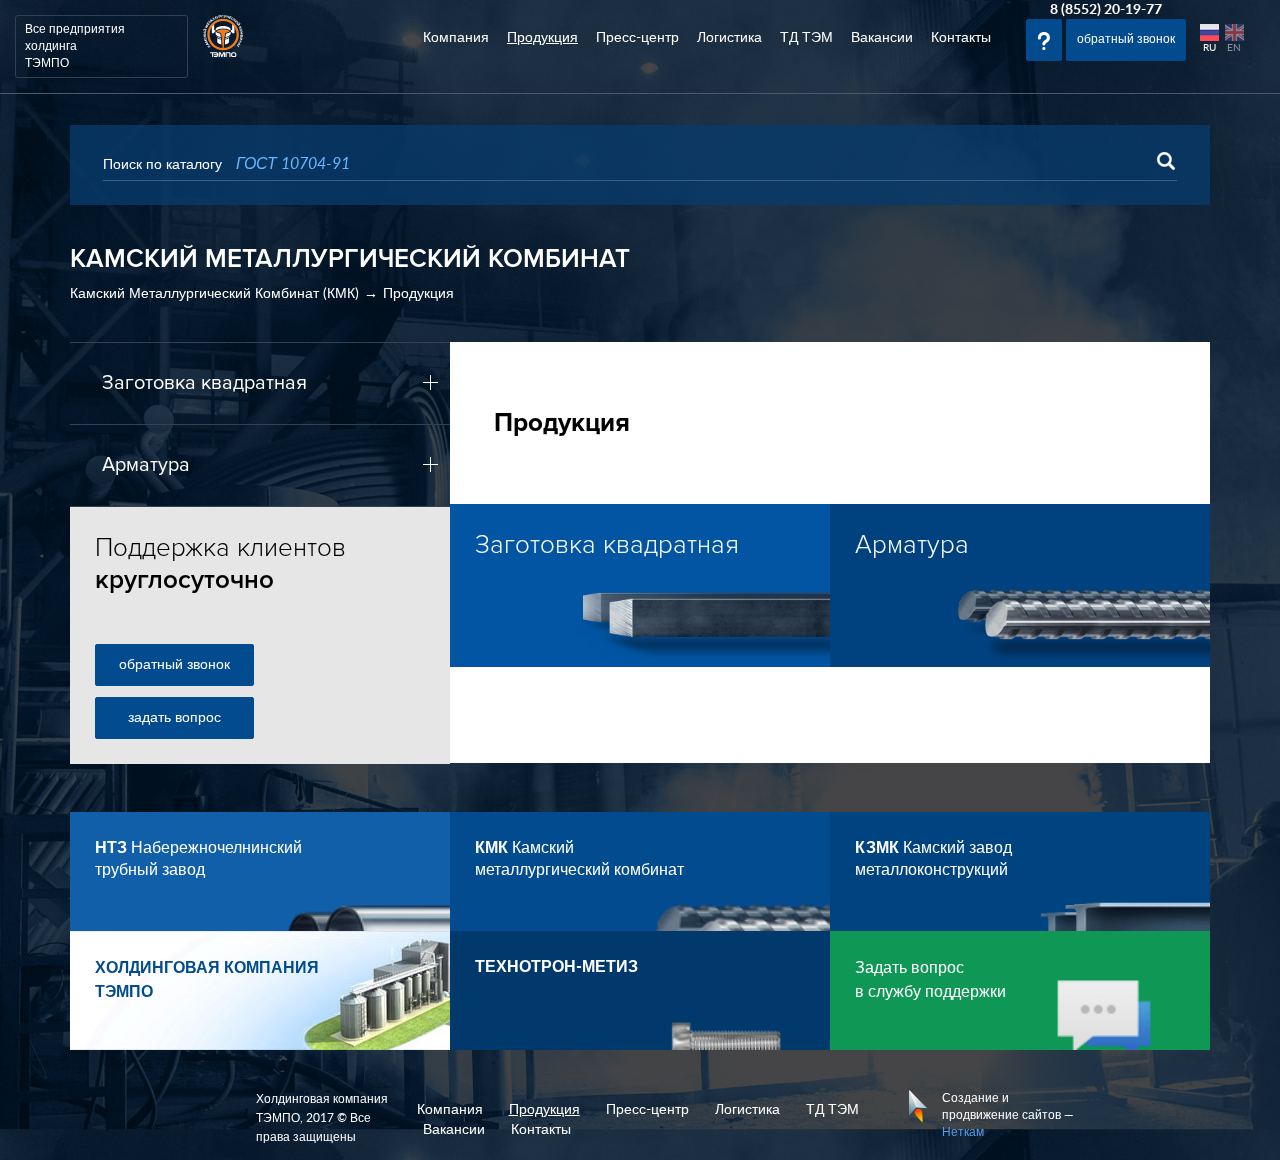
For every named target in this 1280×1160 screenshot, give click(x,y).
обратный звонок (174, 665)
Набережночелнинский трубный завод (198, 859)
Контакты (961, 38)
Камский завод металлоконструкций (933, 859)
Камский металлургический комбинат (579, 859)
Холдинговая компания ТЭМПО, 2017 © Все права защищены (322, 1118)
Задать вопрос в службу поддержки (930, 980)
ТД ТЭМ (806, 38)
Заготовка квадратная (204, 383)
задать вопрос (174, 718)
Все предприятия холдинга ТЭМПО (75, 46)
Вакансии (882, 38)
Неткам (963, 1132)
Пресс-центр (637, 38)
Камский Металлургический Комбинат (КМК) (214, 294)
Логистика (729, 38)
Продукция (542, 38)
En (1234, 48)
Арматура (146, 465)
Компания (456, 38)
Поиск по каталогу (162, 165)
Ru (1209, 48)
